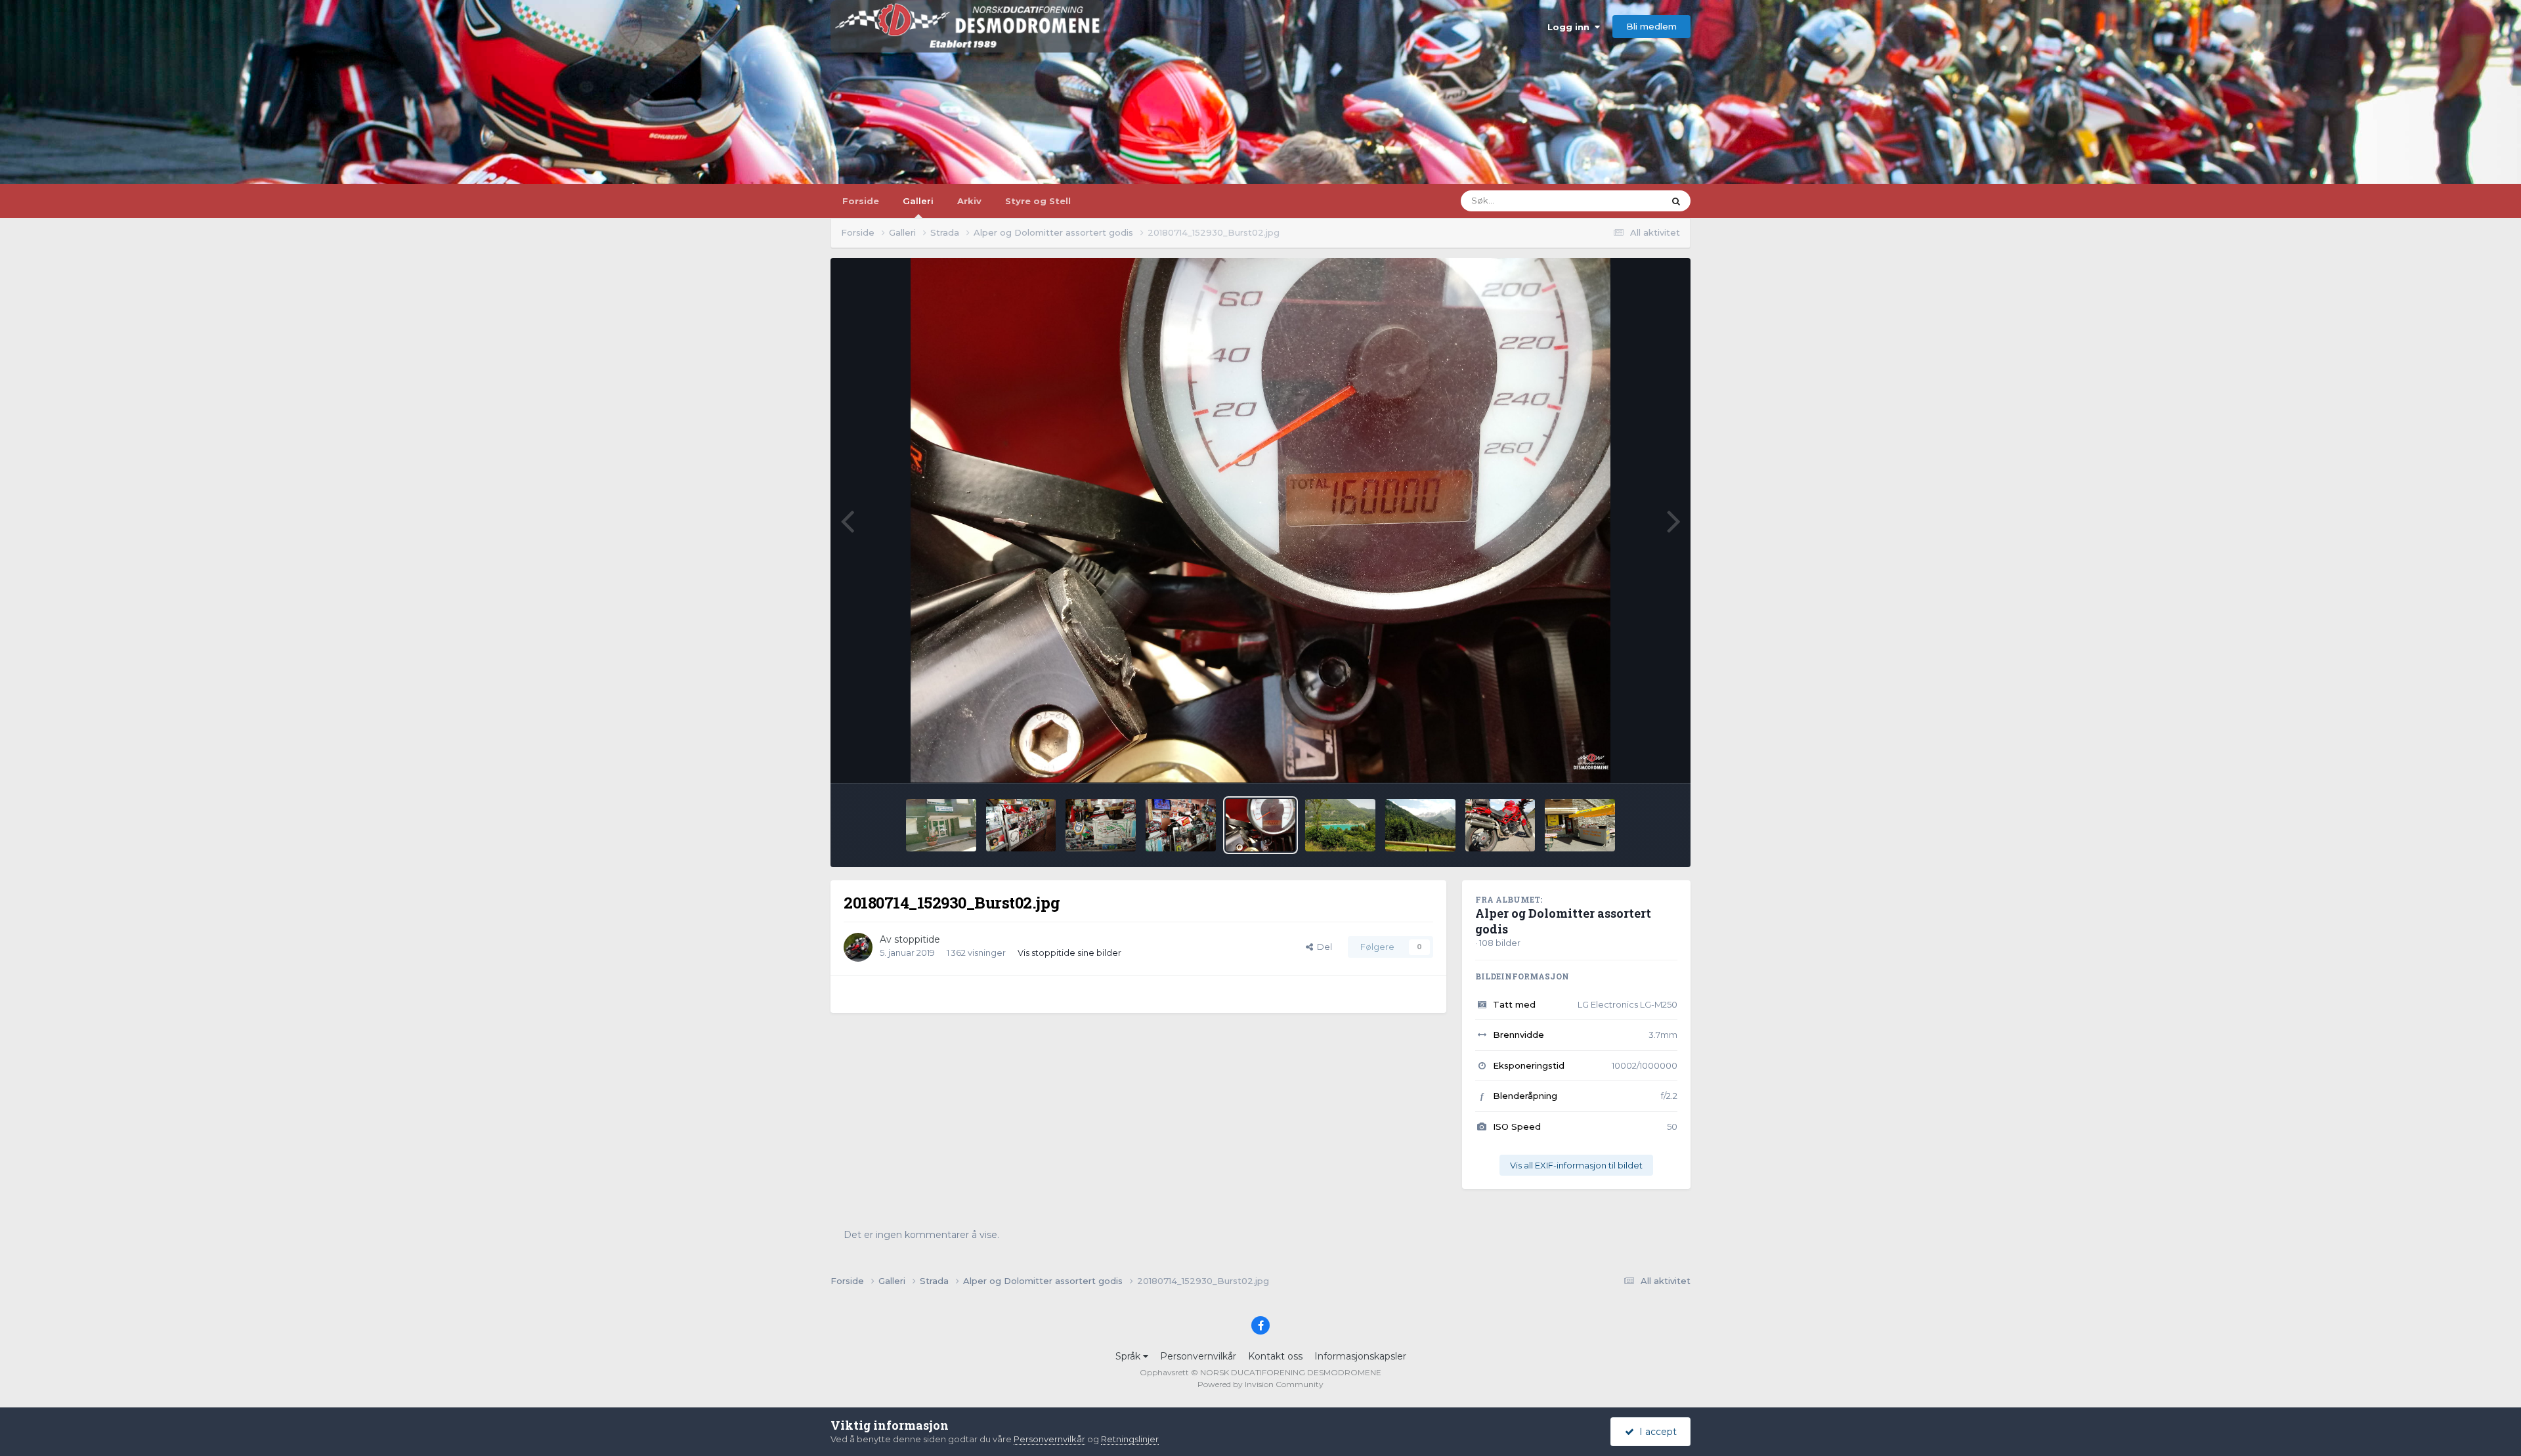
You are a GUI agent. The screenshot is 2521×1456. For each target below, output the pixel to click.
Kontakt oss (1275, 1356)
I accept (1655, 1432)
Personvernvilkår (1198, 1356)
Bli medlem (1651, 26)
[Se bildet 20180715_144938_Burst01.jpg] (941, 825)
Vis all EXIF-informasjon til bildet (1576, 1165)
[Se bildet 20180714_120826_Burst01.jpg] (1420, 825)
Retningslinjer (1130, 1439)
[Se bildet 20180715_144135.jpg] (1101, 825)
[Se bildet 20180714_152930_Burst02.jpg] (1261, 825)
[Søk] (1676, 201)
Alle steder (1625, 201)
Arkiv (969, 201)
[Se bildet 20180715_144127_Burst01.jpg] (1181, 825)
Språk (1129, 1356)
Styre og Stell (1038, 201)
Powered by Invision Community (1260, 1384)
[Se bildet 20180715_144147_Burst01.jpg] (1021, 825)
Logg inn (1571, 27)
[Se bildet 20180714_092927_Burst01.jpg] (1580, 825)
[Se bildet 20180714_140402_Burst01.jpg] (1340, 825)
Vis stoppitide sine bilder (1069, 953)
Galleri (918, 201)
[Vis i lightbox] (1261, 521)
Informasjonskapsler (1360, 1356)
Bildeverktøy (1634, 759)
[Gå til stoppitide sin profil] (858, 947)
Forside (861, 201)
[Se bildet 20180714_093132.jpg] (1500, 825)
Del (1323, 947)
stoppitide (917, 939)
